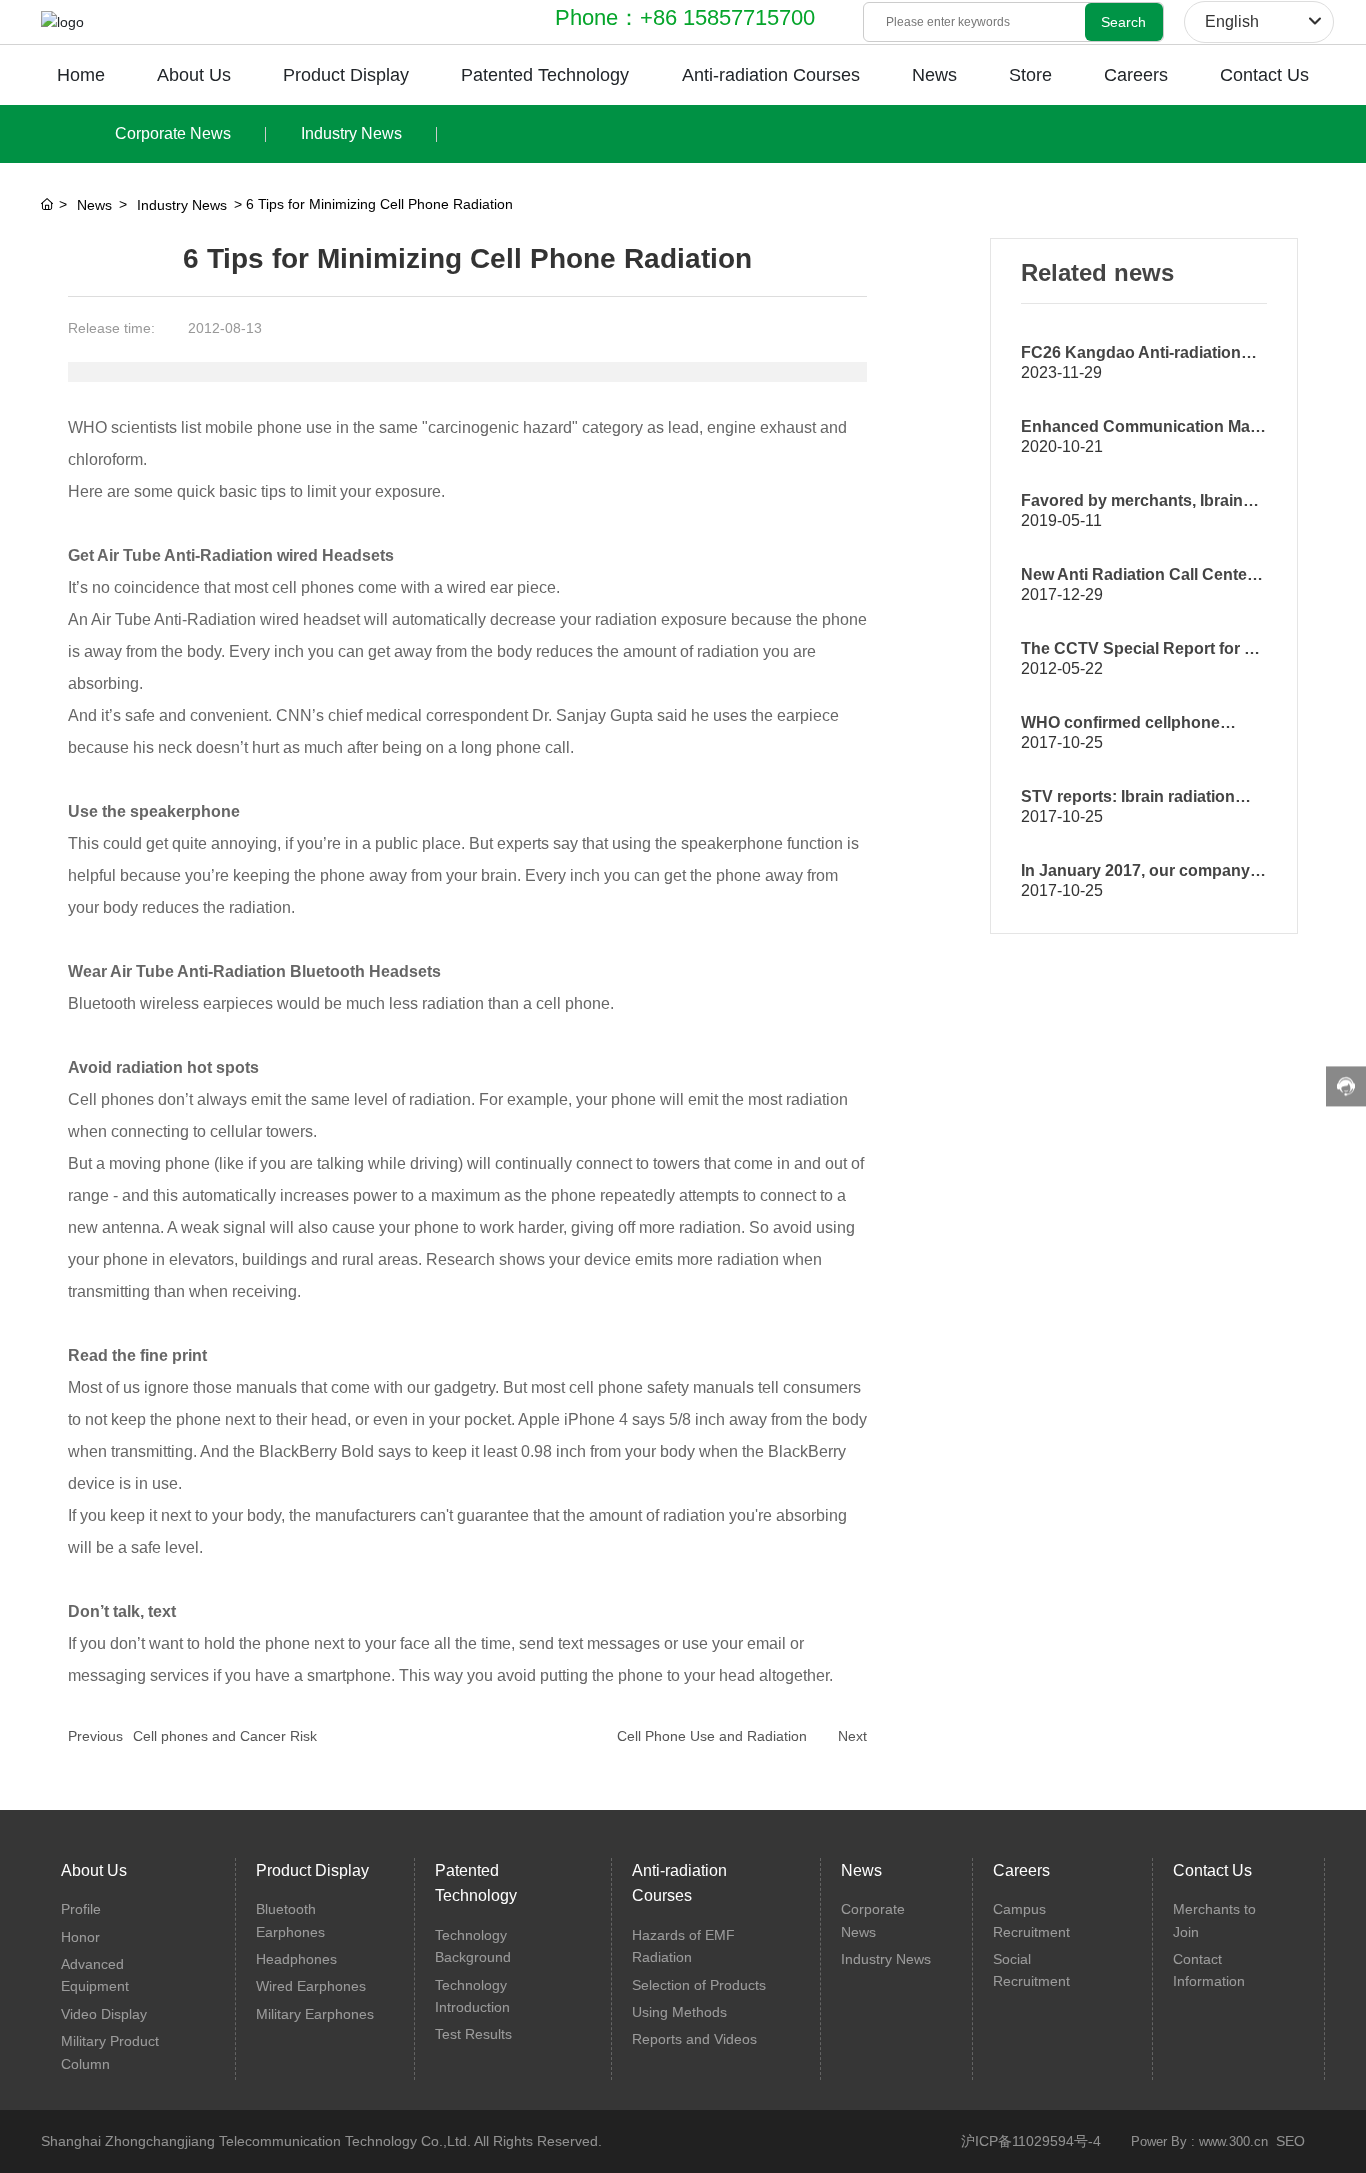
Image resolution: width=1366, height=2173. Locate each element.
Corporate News (173, 133)
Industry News (351, 133)
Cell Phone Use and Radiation (712, 1736)
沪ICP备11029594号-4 (1031, 2141)
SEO (1290, 2141)
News (94, 205)
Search (1123, 22)
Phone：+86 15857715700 (685, 17)
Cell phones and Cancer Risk (225, 1736)
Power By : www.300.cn (1199, 2141)
